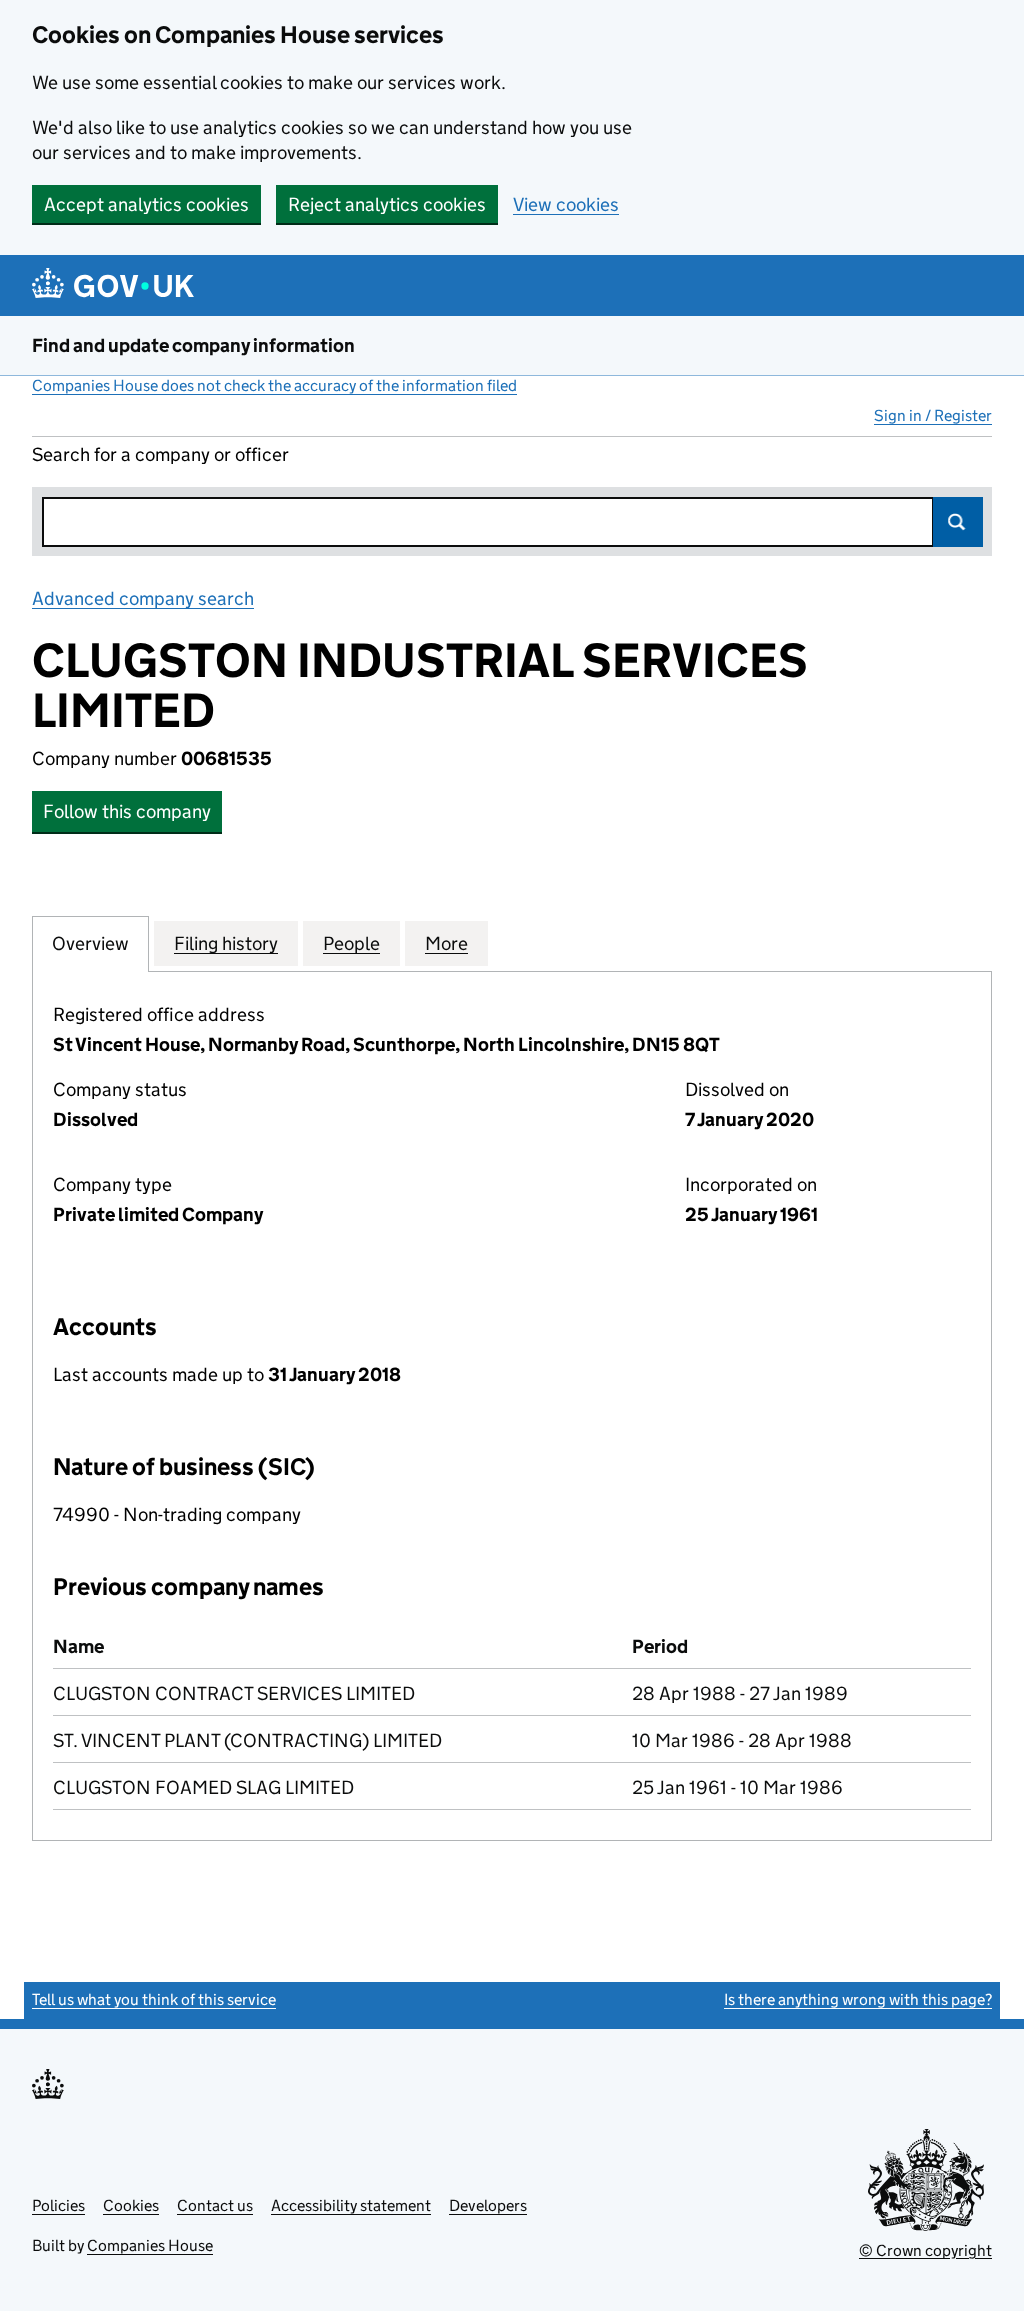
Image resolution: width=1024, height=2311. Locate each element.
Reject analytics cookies (387, 204)
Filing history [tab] (226, 943)
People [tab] (351, 943)
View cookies (566, 204)
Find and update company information (193, 345)
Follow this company (127, 811)
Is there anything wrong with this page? (858, 1999)
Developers (488, 2205)
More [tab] (446, 943)
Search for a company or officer (160, 454)
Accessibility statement (351, 2205)
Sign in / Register (933, 415)
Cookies (131, 2205)
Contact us (215, 2205)
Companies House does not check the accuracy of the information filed (274, 385)
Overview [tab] (90, 943)
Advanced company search (143, 598)
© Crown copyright (925, 2250)
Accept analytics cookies (146, 204)
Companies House (150, 2245)
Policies (58, 2205)
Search (958, 522)
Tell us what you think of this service (154, 1999)
